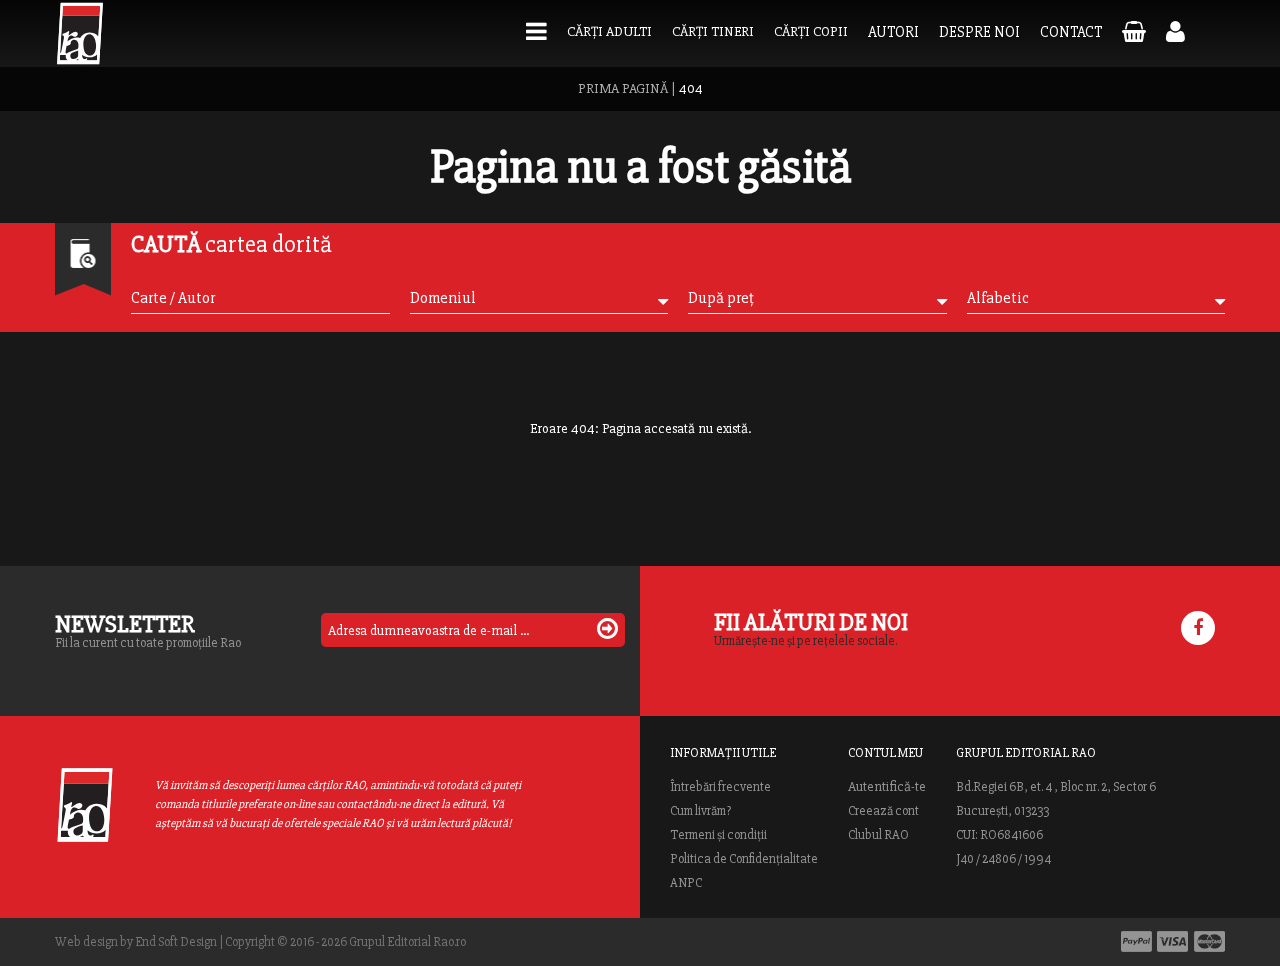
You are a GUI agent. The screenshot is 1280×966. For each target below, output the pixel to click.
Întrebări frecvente (720, 787)
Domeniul (443, 298)
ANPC (686, 883)
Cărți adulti (609, 31)
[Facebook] (1198, 628)
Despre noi (979, 32)
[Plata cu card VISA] (1173, 941)
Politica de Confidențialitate (744, 859)
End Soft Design (176, 942)
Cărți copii (811, 31)
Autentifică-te (887, 787)
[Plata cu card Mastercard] (1209, 941)
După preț (721, 298)
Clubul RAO (878, 835)
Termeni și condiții (718, 835)
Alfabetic (998, 298)
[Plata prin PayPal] (1136, 941)
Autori (893, 32)
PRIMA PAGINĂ (623, 88)
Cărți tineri (713, 31)
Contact (1071, 32)
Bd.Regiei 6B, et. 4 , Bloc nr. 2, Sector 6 (1056, 787)
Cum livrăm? (700, 811)
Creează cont (883, 811)
